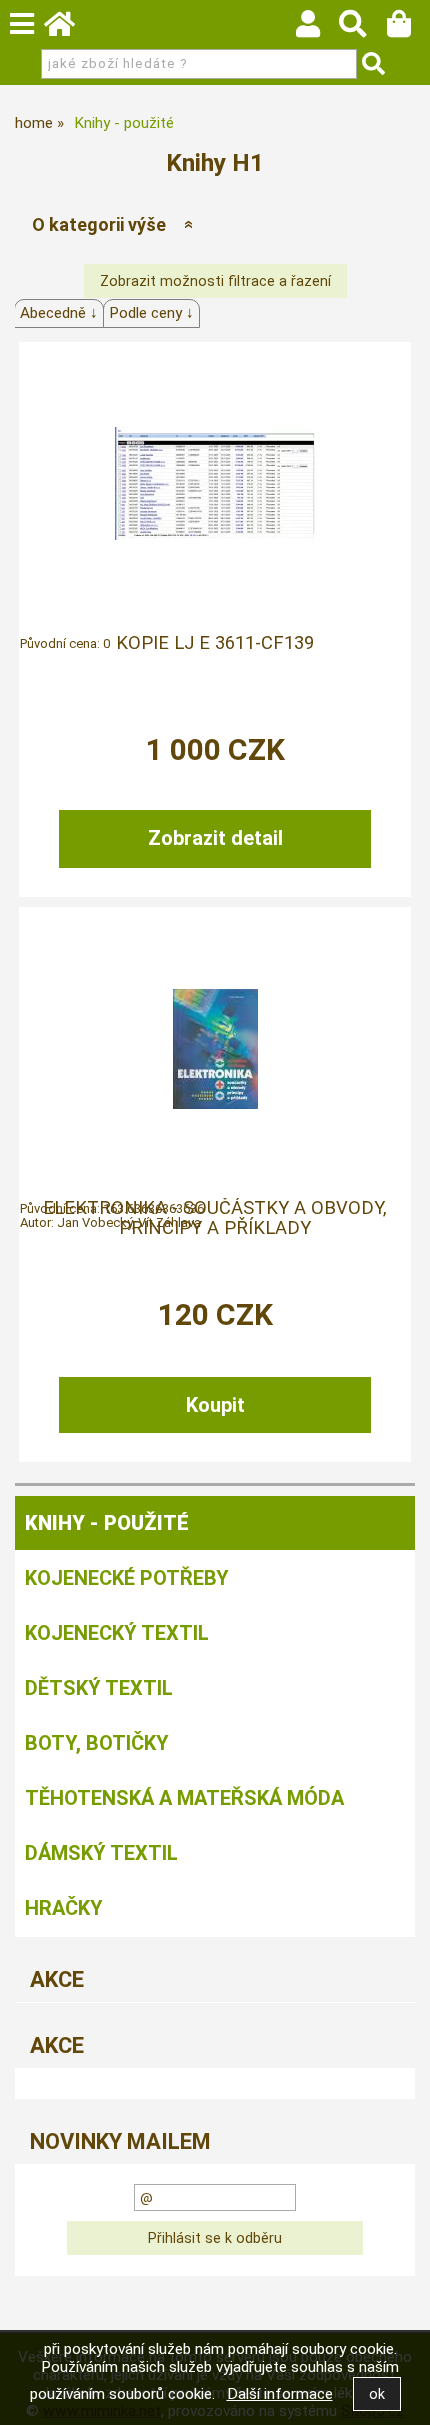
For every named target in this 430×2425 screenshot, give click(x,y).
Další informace (280, 2394)
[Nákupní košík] (408, 29)
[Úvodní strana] (69, 29)
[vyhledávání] (362, 29)
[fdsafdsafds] (215, 483)
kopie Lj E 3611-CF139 (215, 643)
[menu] (22, 24)
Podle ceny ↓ (151, 313)
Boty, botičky (97, 1743)
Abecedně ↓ (59, 313)
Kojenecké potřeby (127, 1578)
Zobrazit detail (215, 838)
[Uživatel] (317, 29)
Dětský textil (99, 1688)
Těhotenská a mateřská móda (184, 1798)
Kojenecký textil (117, 1633)
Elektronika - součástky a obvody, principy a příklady (215, 1218)
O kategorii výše (99, 224)
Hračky (64, 1908)
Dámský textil (101, 1853)
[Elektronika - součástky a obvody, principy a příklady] (215, 1049)
